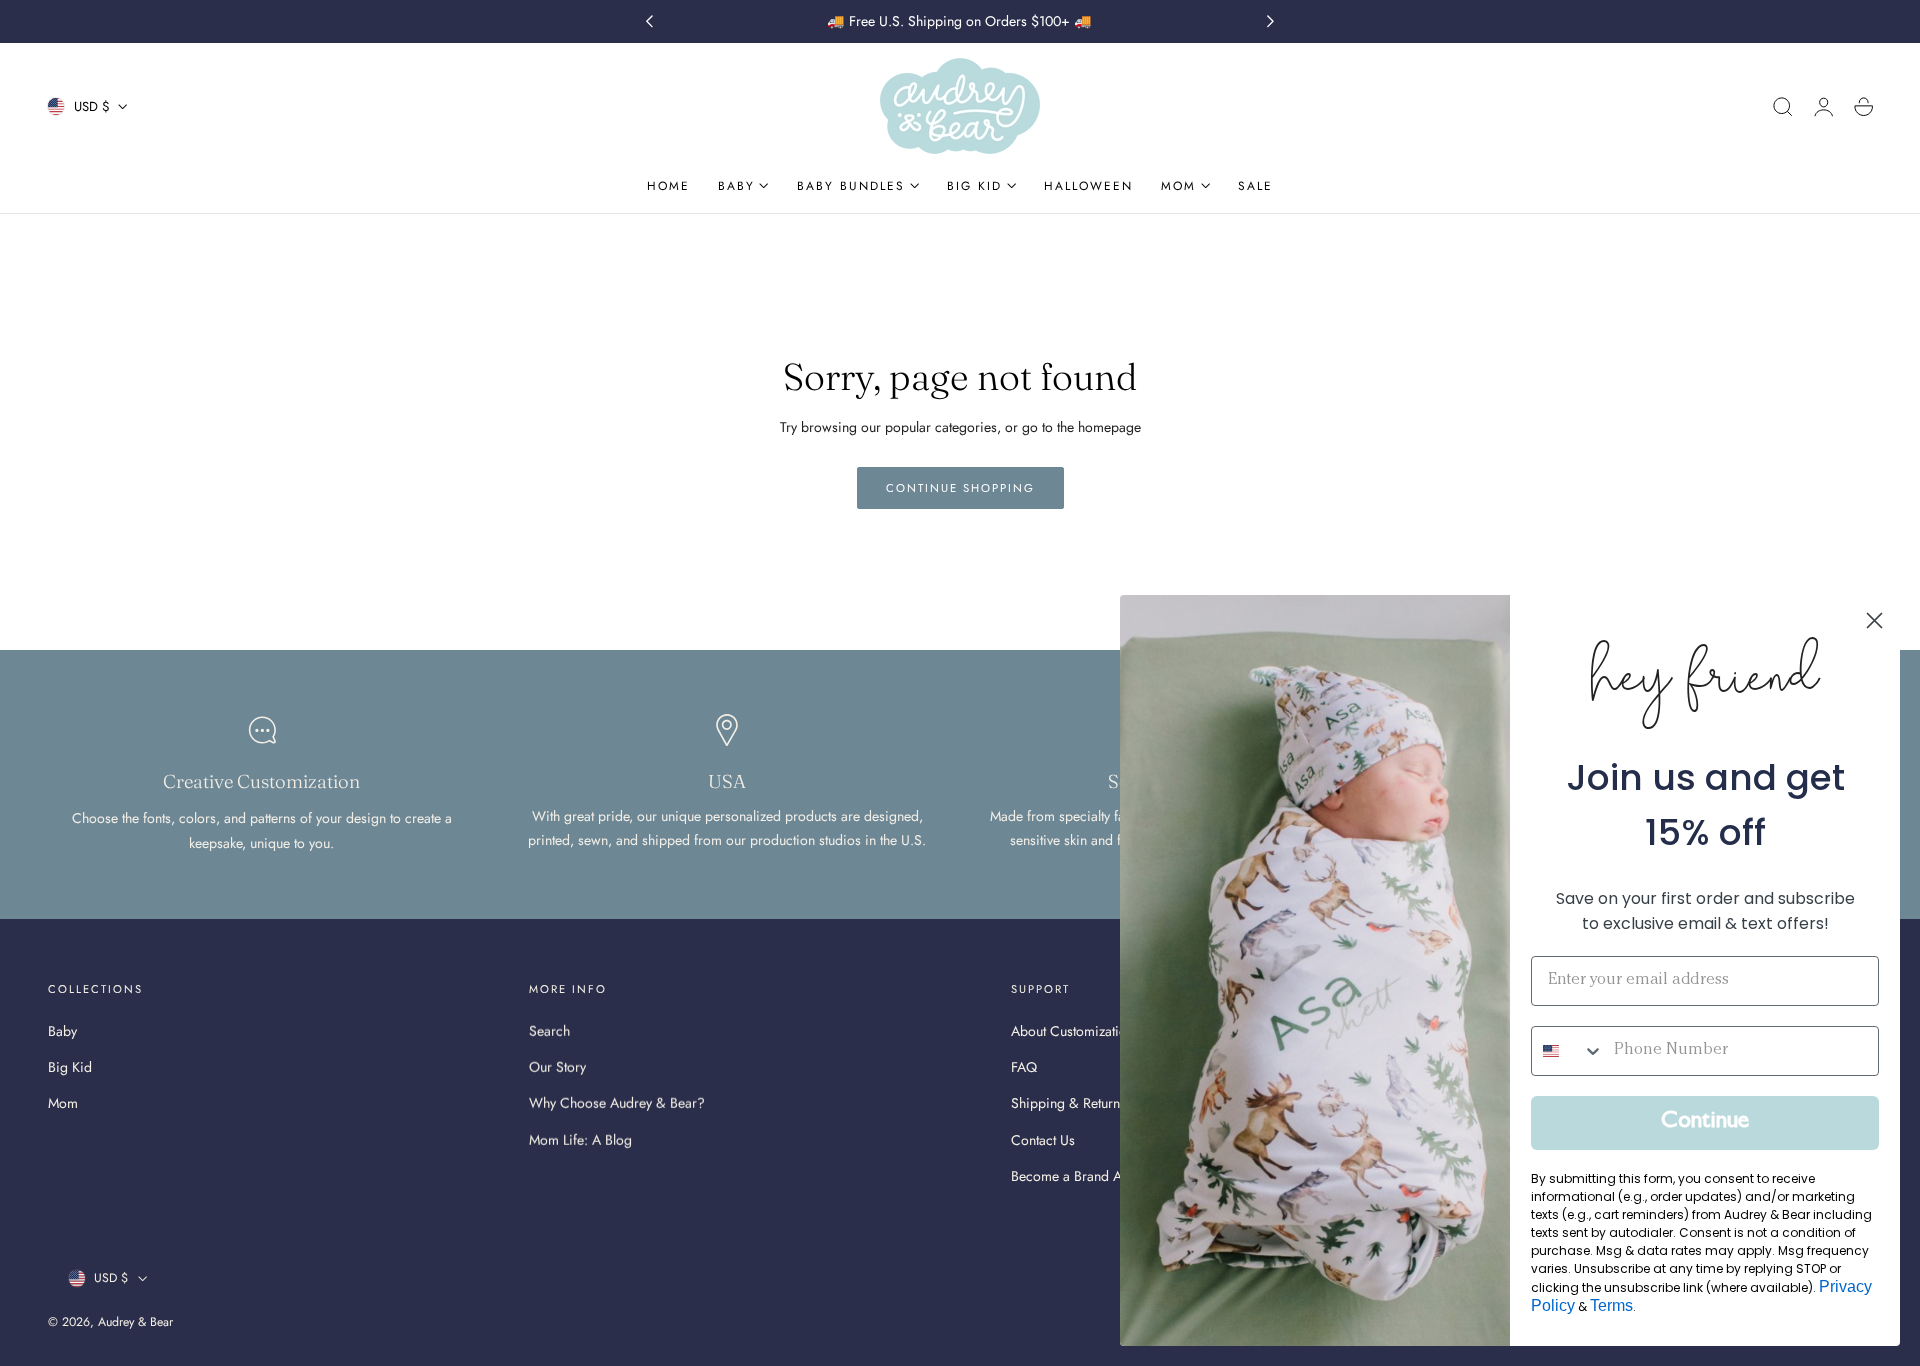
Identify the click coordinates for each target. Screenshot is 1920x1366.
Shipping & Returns (1068, 1103)
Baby (62, 1031)
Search (549, 1031)
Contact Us (1043, 1139)
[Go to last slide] (649, 22)
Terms (1611, 1305)
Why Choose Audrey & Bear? (617, 1103)
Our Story (557, 1067)
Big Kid (70, 1067)
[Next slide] (1271, 22)
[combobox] (1568, 1051)
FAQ (1024, 1067)
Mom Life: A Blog (580, 1139)
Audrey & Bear (135, 1322)
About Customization (1072, 1031)
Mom (63, 1103)
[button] (1783, 107)
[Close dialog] (1874, 620)
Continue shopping (960, 488)
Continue (1705, 1123)
